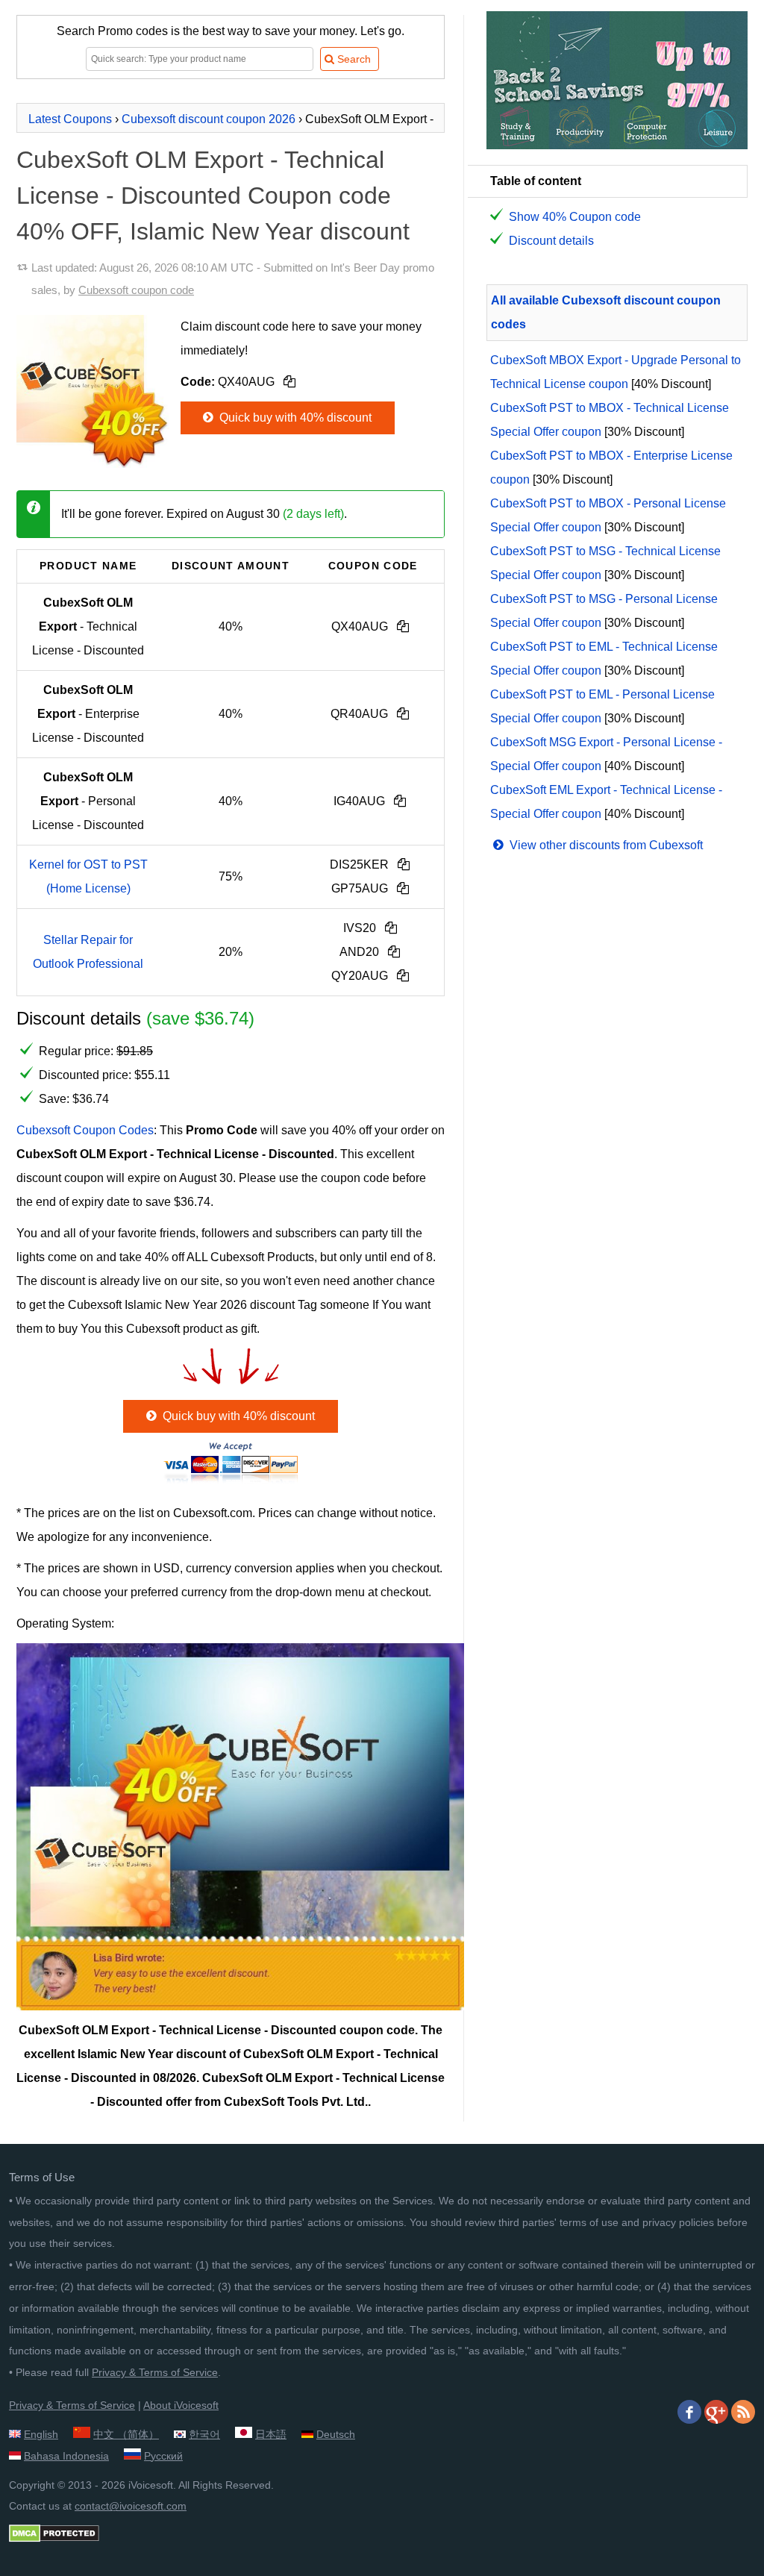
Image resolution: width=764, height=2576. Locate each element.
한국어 (204, 2434)
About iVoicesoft (181, 2405)
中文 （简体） (126, 2434)
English (41, 2434)
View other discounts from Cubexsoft (605, 845)
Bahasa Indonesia (66, 2456)
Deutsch (336, 2434)
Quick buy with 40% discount (294, 418)
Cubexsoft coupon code (136, 290)
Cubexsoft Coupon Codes (85, 1130)
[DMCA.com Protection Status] (54, 2539)
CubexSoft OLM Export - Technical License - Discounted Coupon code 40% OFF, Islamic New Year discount (213, 196)
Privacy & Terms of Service (155, 2372)
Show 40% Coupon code (575, 217)
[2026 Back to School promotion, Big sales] (617, 145)
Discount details (551, 241)
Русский (163, 2456)
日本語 (271, 2434)
